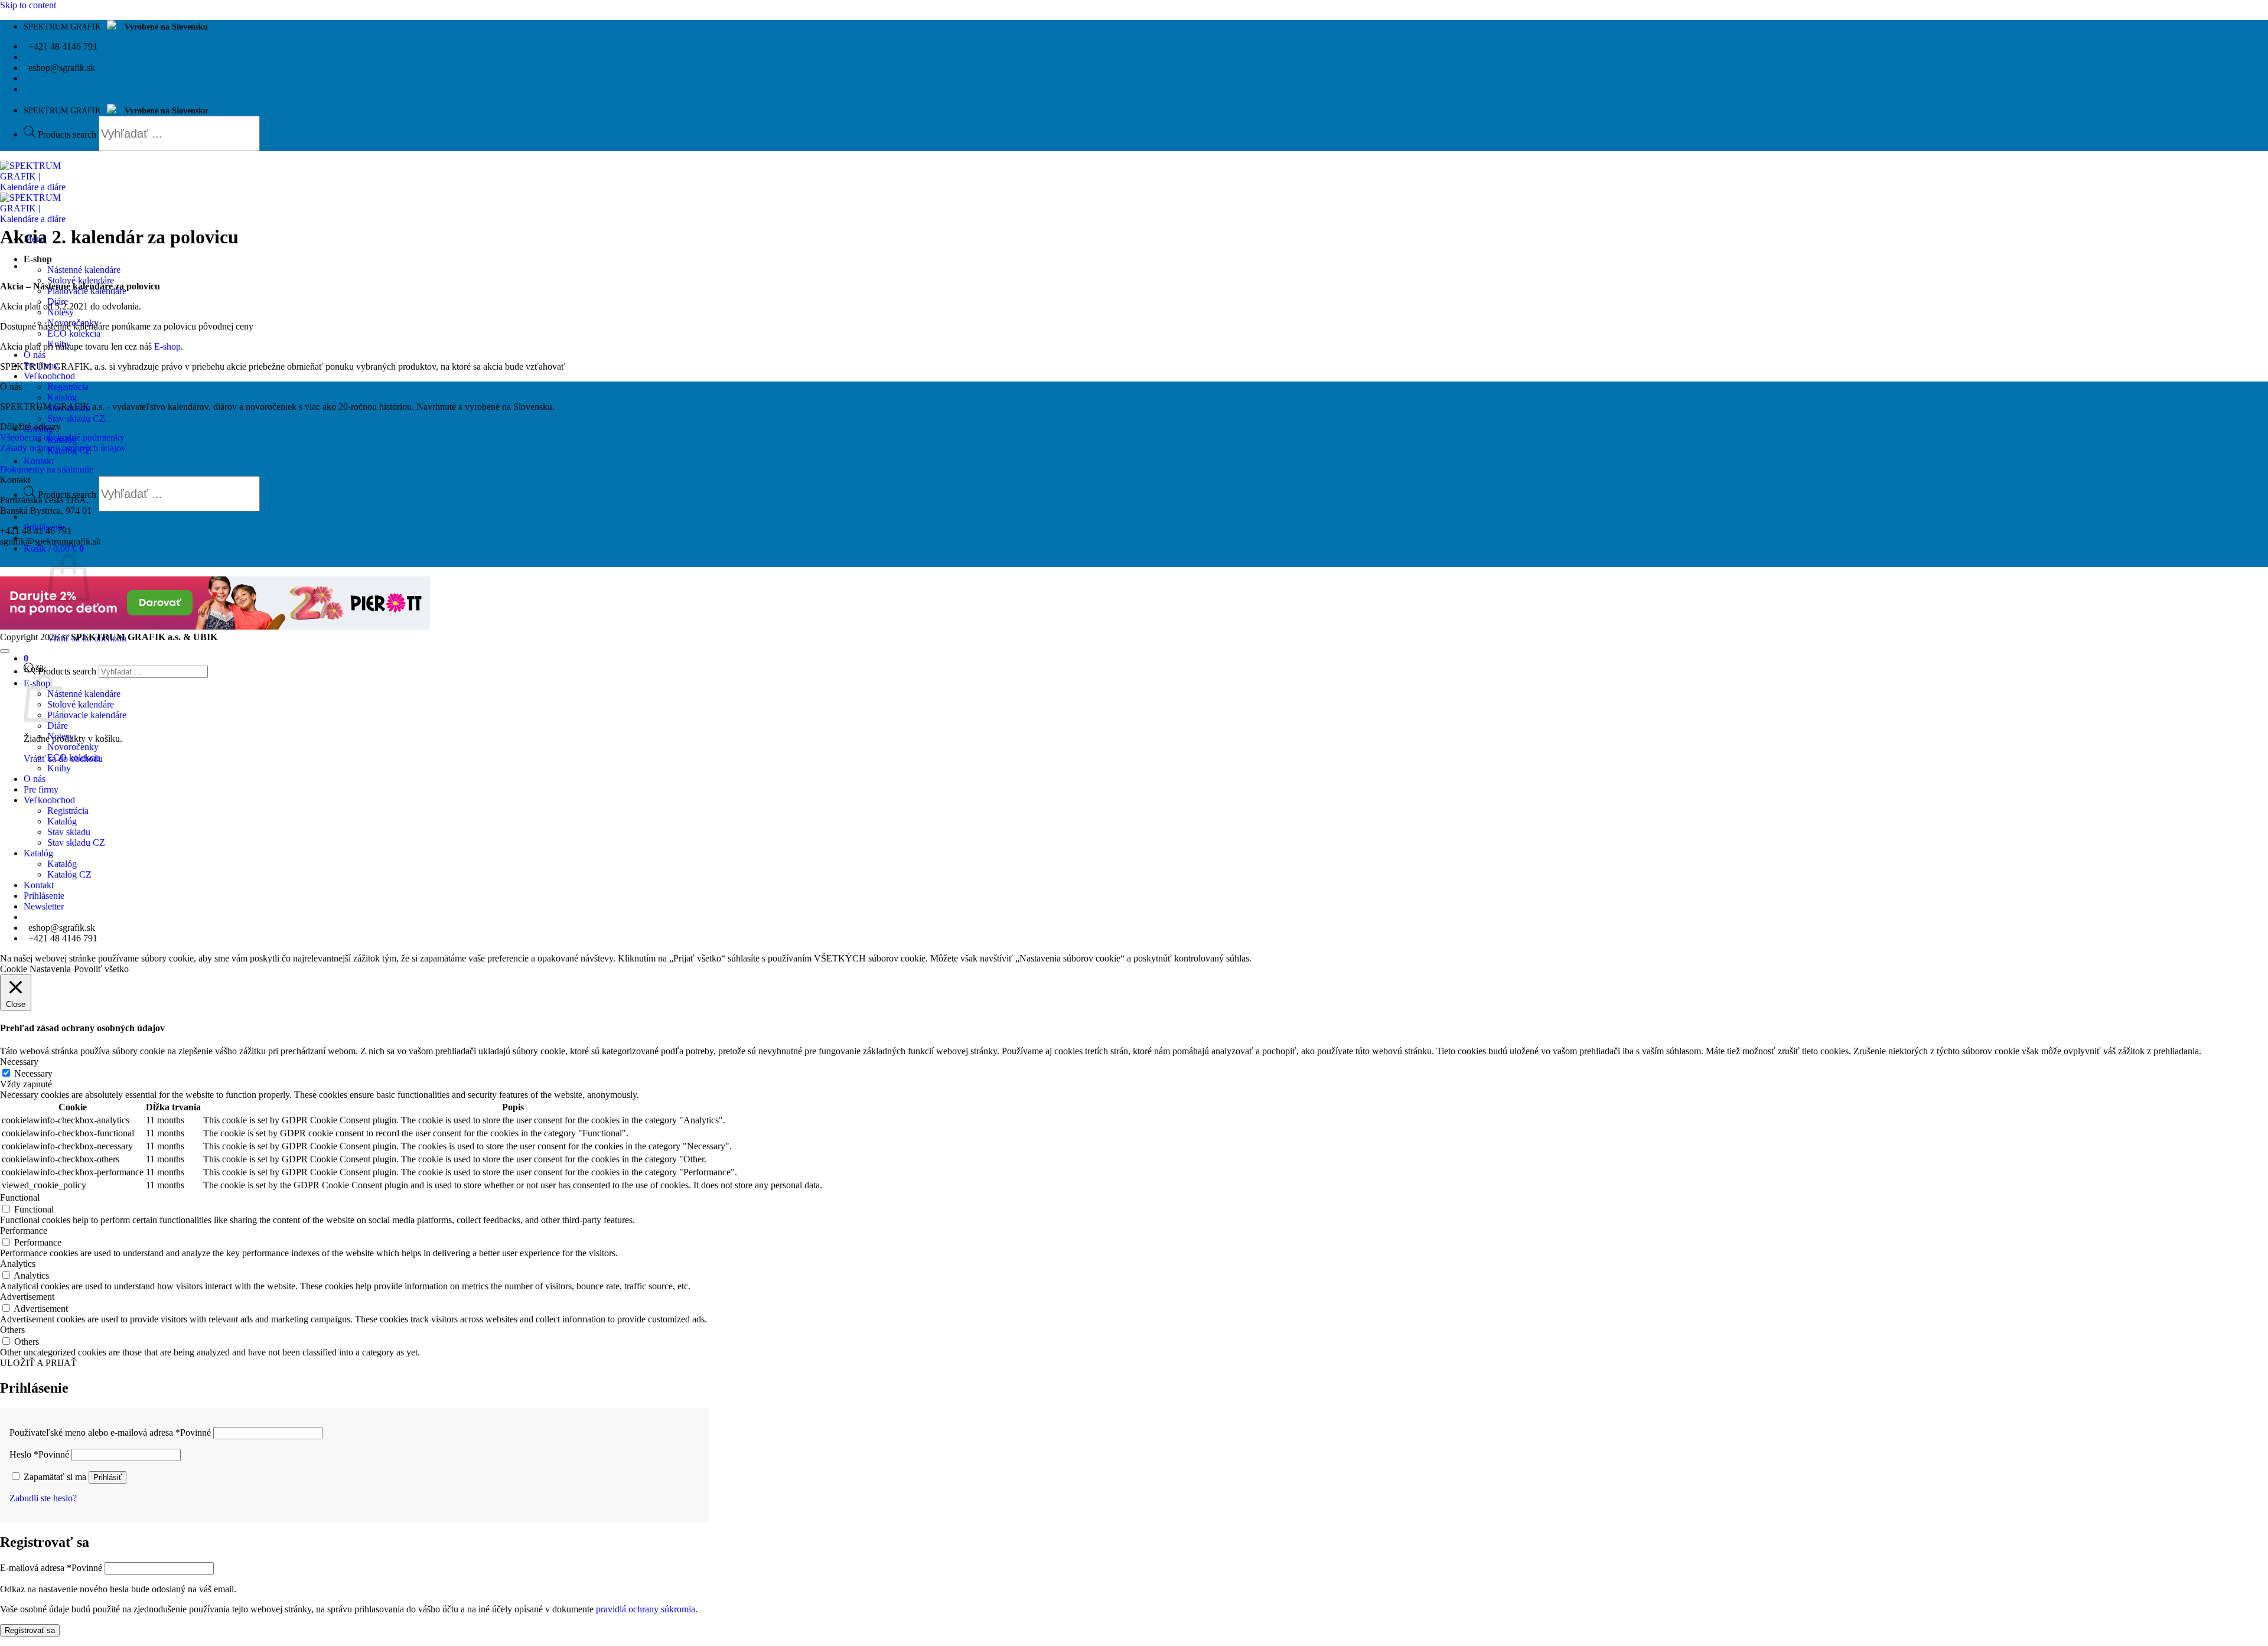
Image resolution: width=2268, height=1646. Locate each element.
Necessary (33, 1073)
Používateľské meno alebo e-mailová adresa (110, 1432)
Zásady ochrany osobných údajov (63, 448)
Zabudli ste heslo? (43, 1498)
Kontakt (39, 461)
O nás (35, 355)
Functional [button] (20, 1197)
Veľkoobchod (49, 376)
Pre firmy (41, 789)
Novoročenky (73, 747)
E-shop (38, 259)
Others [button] (12, 1330)
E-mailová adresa (51, 1568)
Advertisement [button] (27, 1297)
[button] (54, 548)
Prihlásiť (107, 1477)
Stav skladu (69, 832)
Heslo (39, 1454)
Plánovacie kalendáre (87, 715)
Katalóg (62, 397)
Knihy (59, 768)
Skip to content (28, 5)
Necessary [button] (19, 1062)
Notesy (61, 312)
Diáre (58, 726)
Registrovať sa (30, 1630)
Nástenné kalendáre (84, 270)
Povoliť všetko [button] (101, 969)
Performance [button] (24, 1231)
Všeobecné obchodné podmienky (62, 437)
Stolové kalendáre (81, 280)
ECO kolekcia (74, 333)
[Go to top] (5, 651)
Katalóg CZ (69, 874)
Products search (68, 134)
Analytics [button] (18, 1264)
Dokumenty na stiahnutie (47, 469)
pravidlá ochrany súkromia (646, 1609)
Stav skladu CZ (76, 418)
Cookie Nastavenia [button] (35, 969)
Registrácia (68, 387)
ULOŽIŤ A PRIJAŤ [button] (38, 1363)
